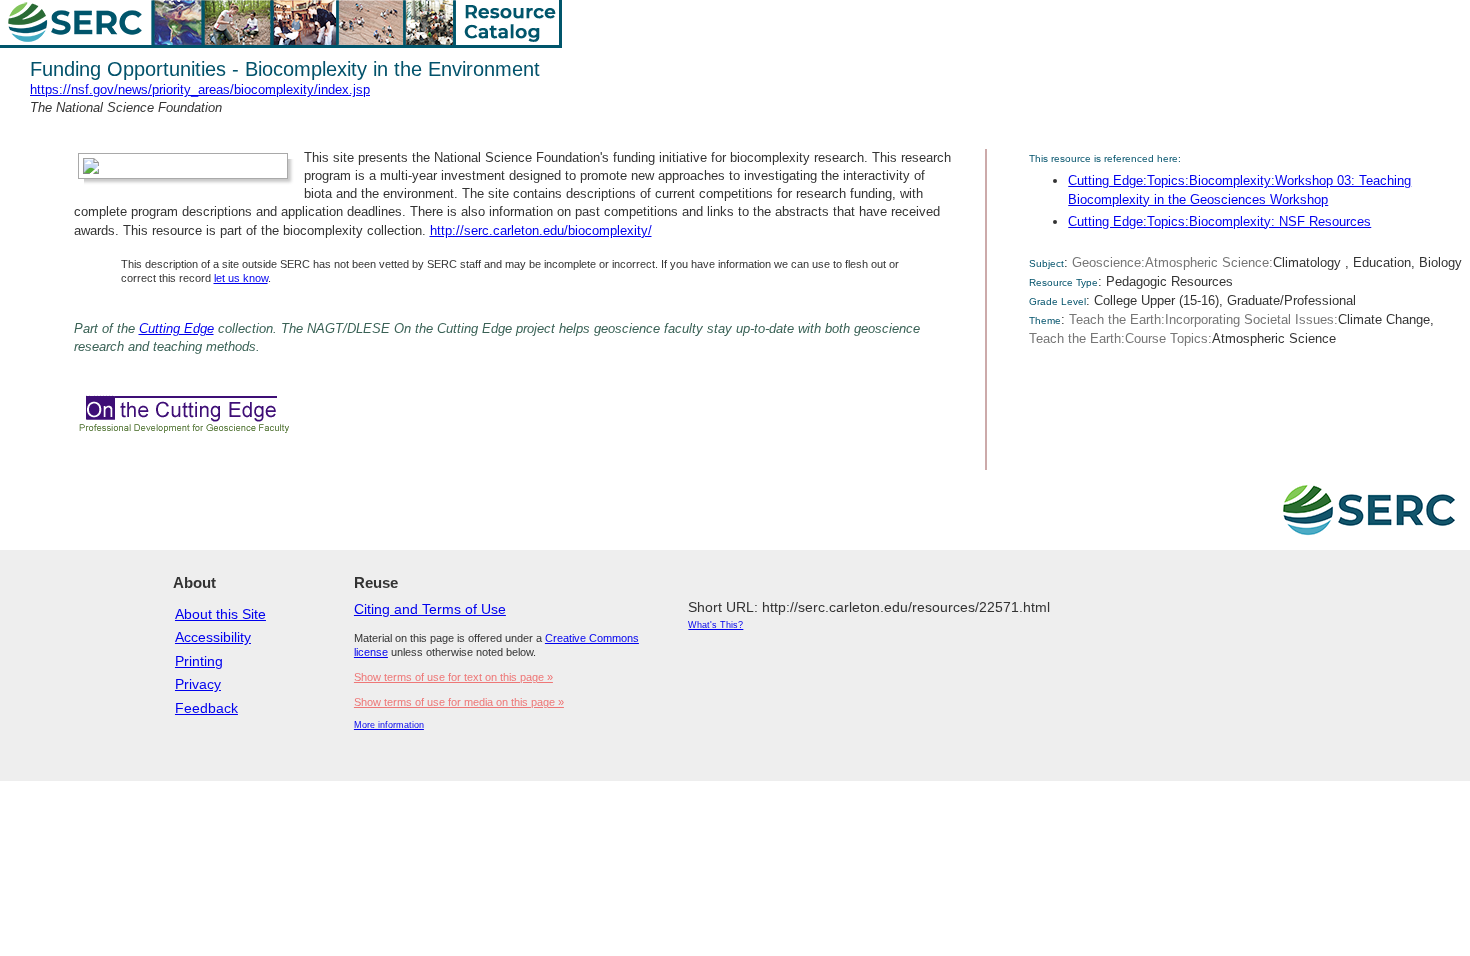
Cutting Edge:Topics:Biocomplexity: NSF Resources (1219, 221)
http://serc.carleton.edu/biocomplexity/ (541, 230)
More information (389, 725)
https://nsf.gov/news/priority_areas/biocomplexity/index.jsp (200, 89)
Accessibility (213, 637)
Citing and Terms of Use (430, 609)
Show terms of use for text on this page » (453, 677)
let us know (241, 278)
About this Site (220, 614)
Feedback (206, 708)
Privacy (198, 684)
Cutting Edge (176, 328)
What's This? (715, 625)
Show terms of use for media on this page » (459, 702)
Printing (199, 661)
